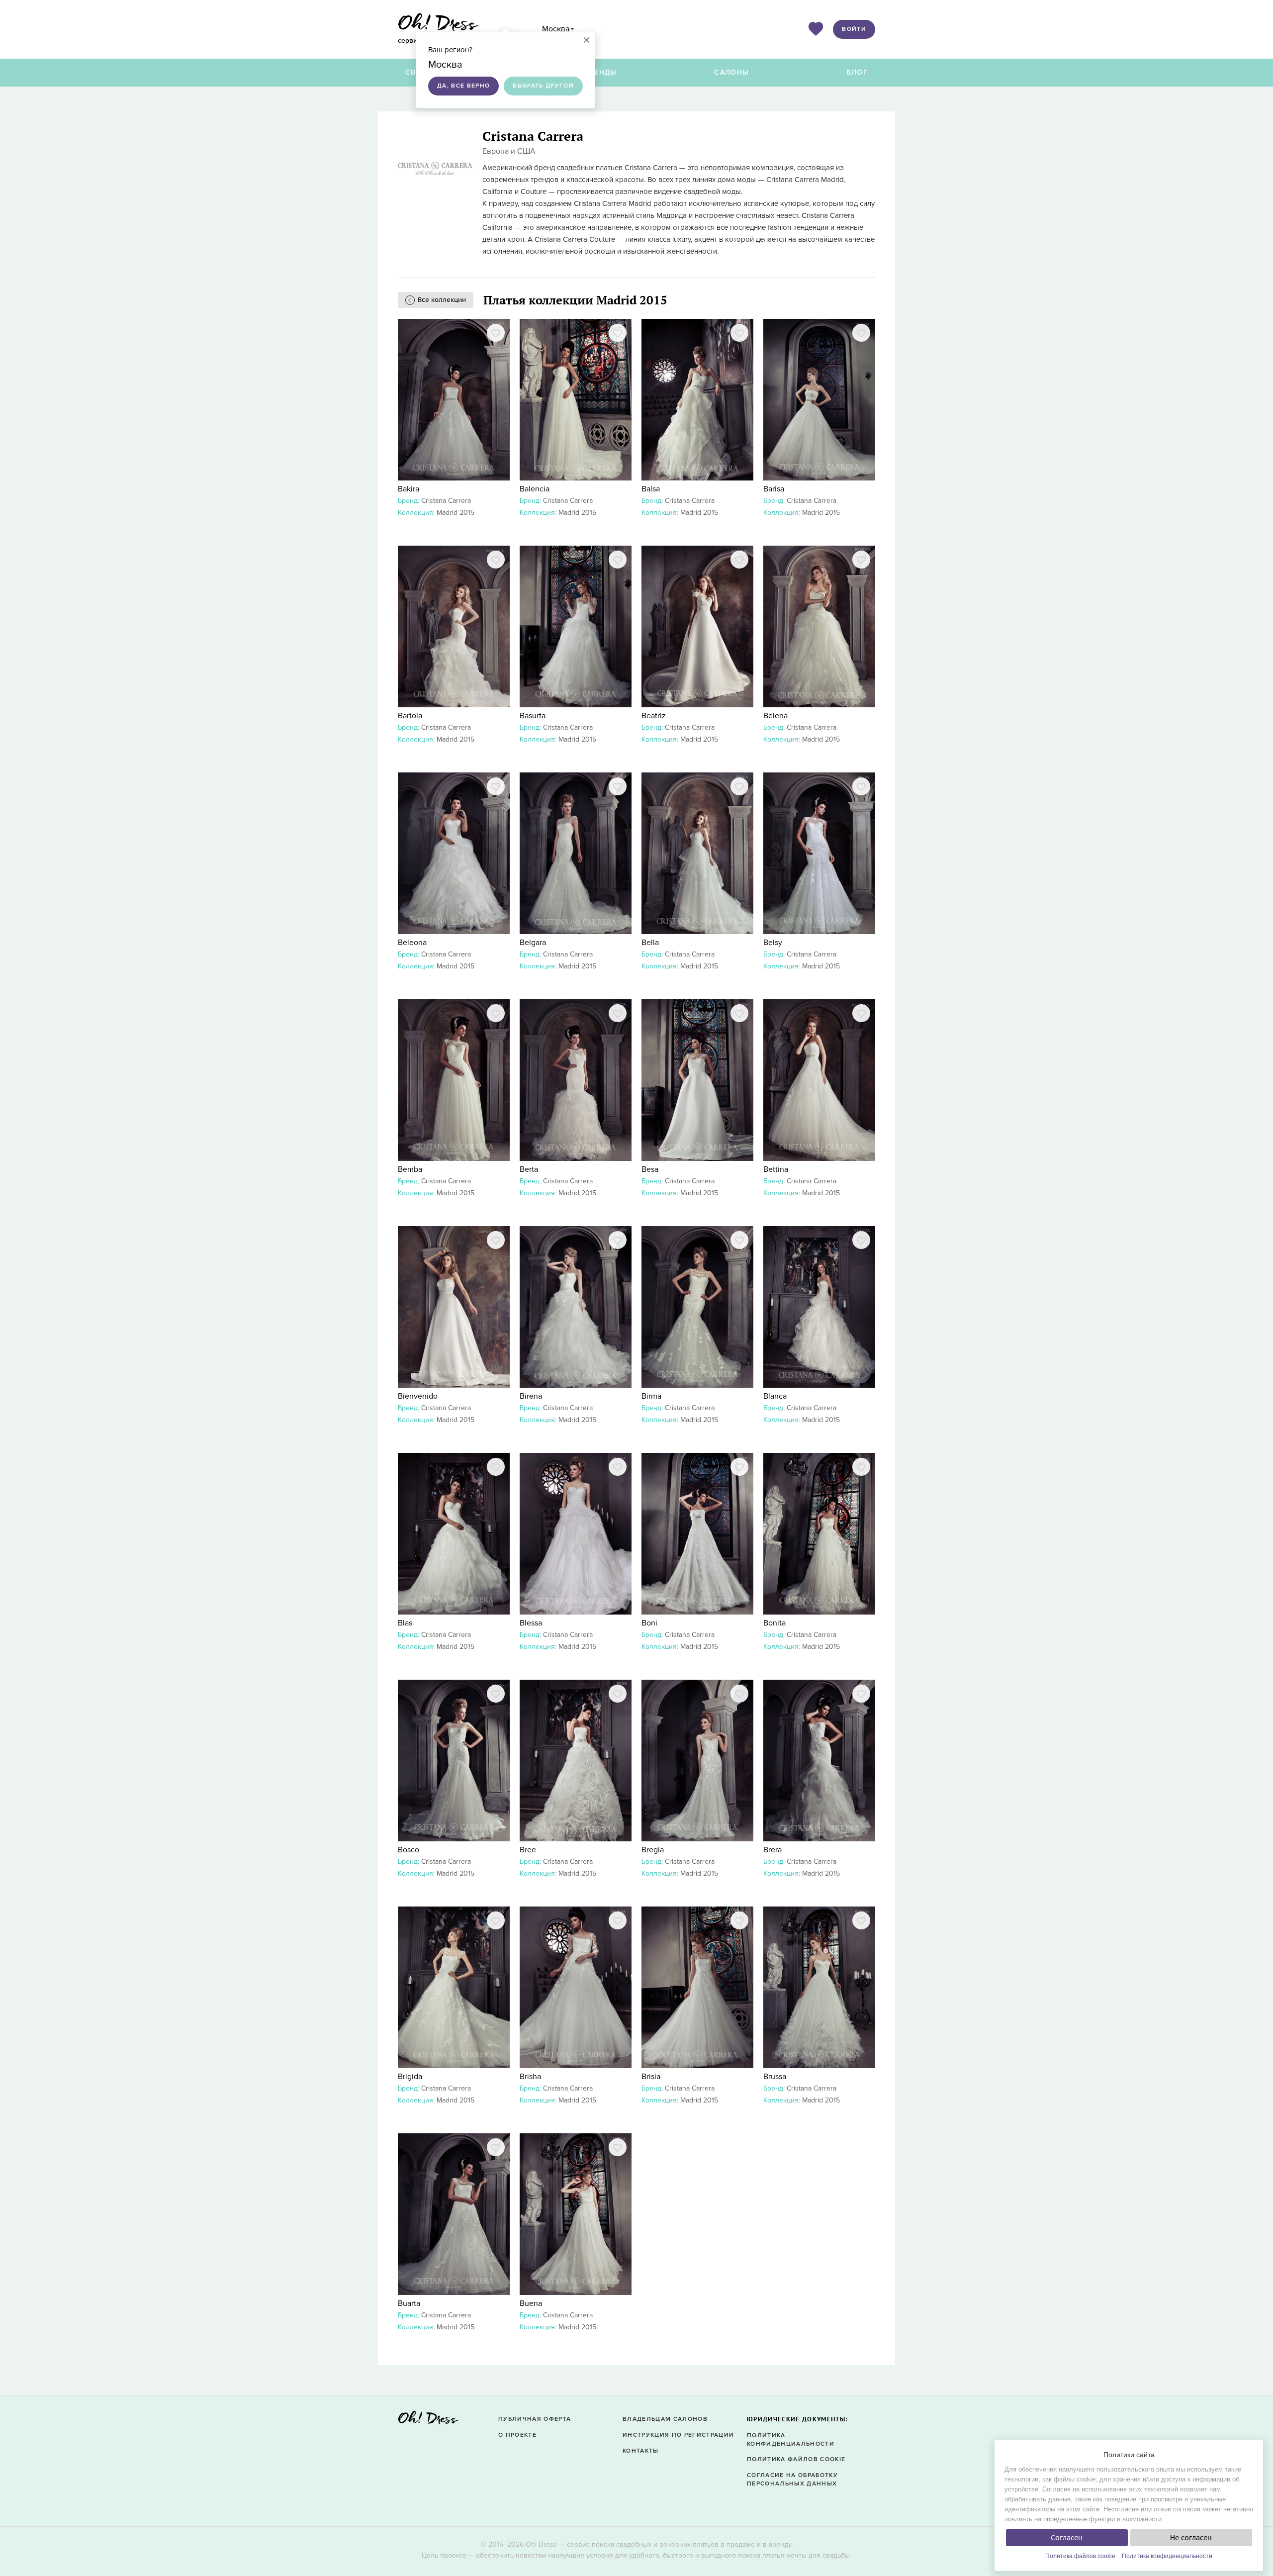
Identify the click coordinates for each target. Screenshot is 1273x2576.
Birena (531, 1396)
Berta (529, 1169)
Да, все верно (463, 86)
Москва (556, 29)
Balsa (651, 489)
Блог (857, 72)
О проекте (517, 2435)
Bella (650, 943)
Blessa (531, 1623)
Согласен (1067, 2538)
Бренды (601, 72)
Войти (854, 29)
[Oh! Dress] (428, 2421)
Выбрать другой (543, 86)
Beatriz (654, 716)
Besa (650, 1169)
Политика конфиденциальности (1167, 2556)
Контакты (641, 2451)
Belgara (533, 943)
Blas (405, 1623)
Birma (651, 1396)
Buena (531, 2303)
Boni (649, 1623)
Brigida (410, 2077)
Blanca (775, 1396)
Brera (773, 1850)
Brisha (530, 2077)
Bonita (774, 1623)
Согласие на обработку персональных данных (792, 2480)
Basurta (533, 716)
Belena (775, 716)
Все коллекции (442, 300)
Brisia (651, 2077)
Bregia (653, 1850)
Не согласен (1191, 2538)
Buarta (409, 2303)
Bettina (776, 1169)
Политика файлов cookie (1080, 2556)
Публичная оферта (535, 2419)
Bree (528, 1850)
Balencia (535, 489)
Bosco (409, 1850)
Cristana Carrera (446, 501)
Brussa (775, 2077)
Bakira (409, 489)
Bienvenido (418, 1396)
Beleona (412, 943)
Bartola (410, 716)
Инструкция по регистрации (678, 2435)
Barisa (774, 489)
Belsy (773, 943)
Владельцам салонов (665, 2419)
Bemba (410, 1169)
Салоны (731, 72)
